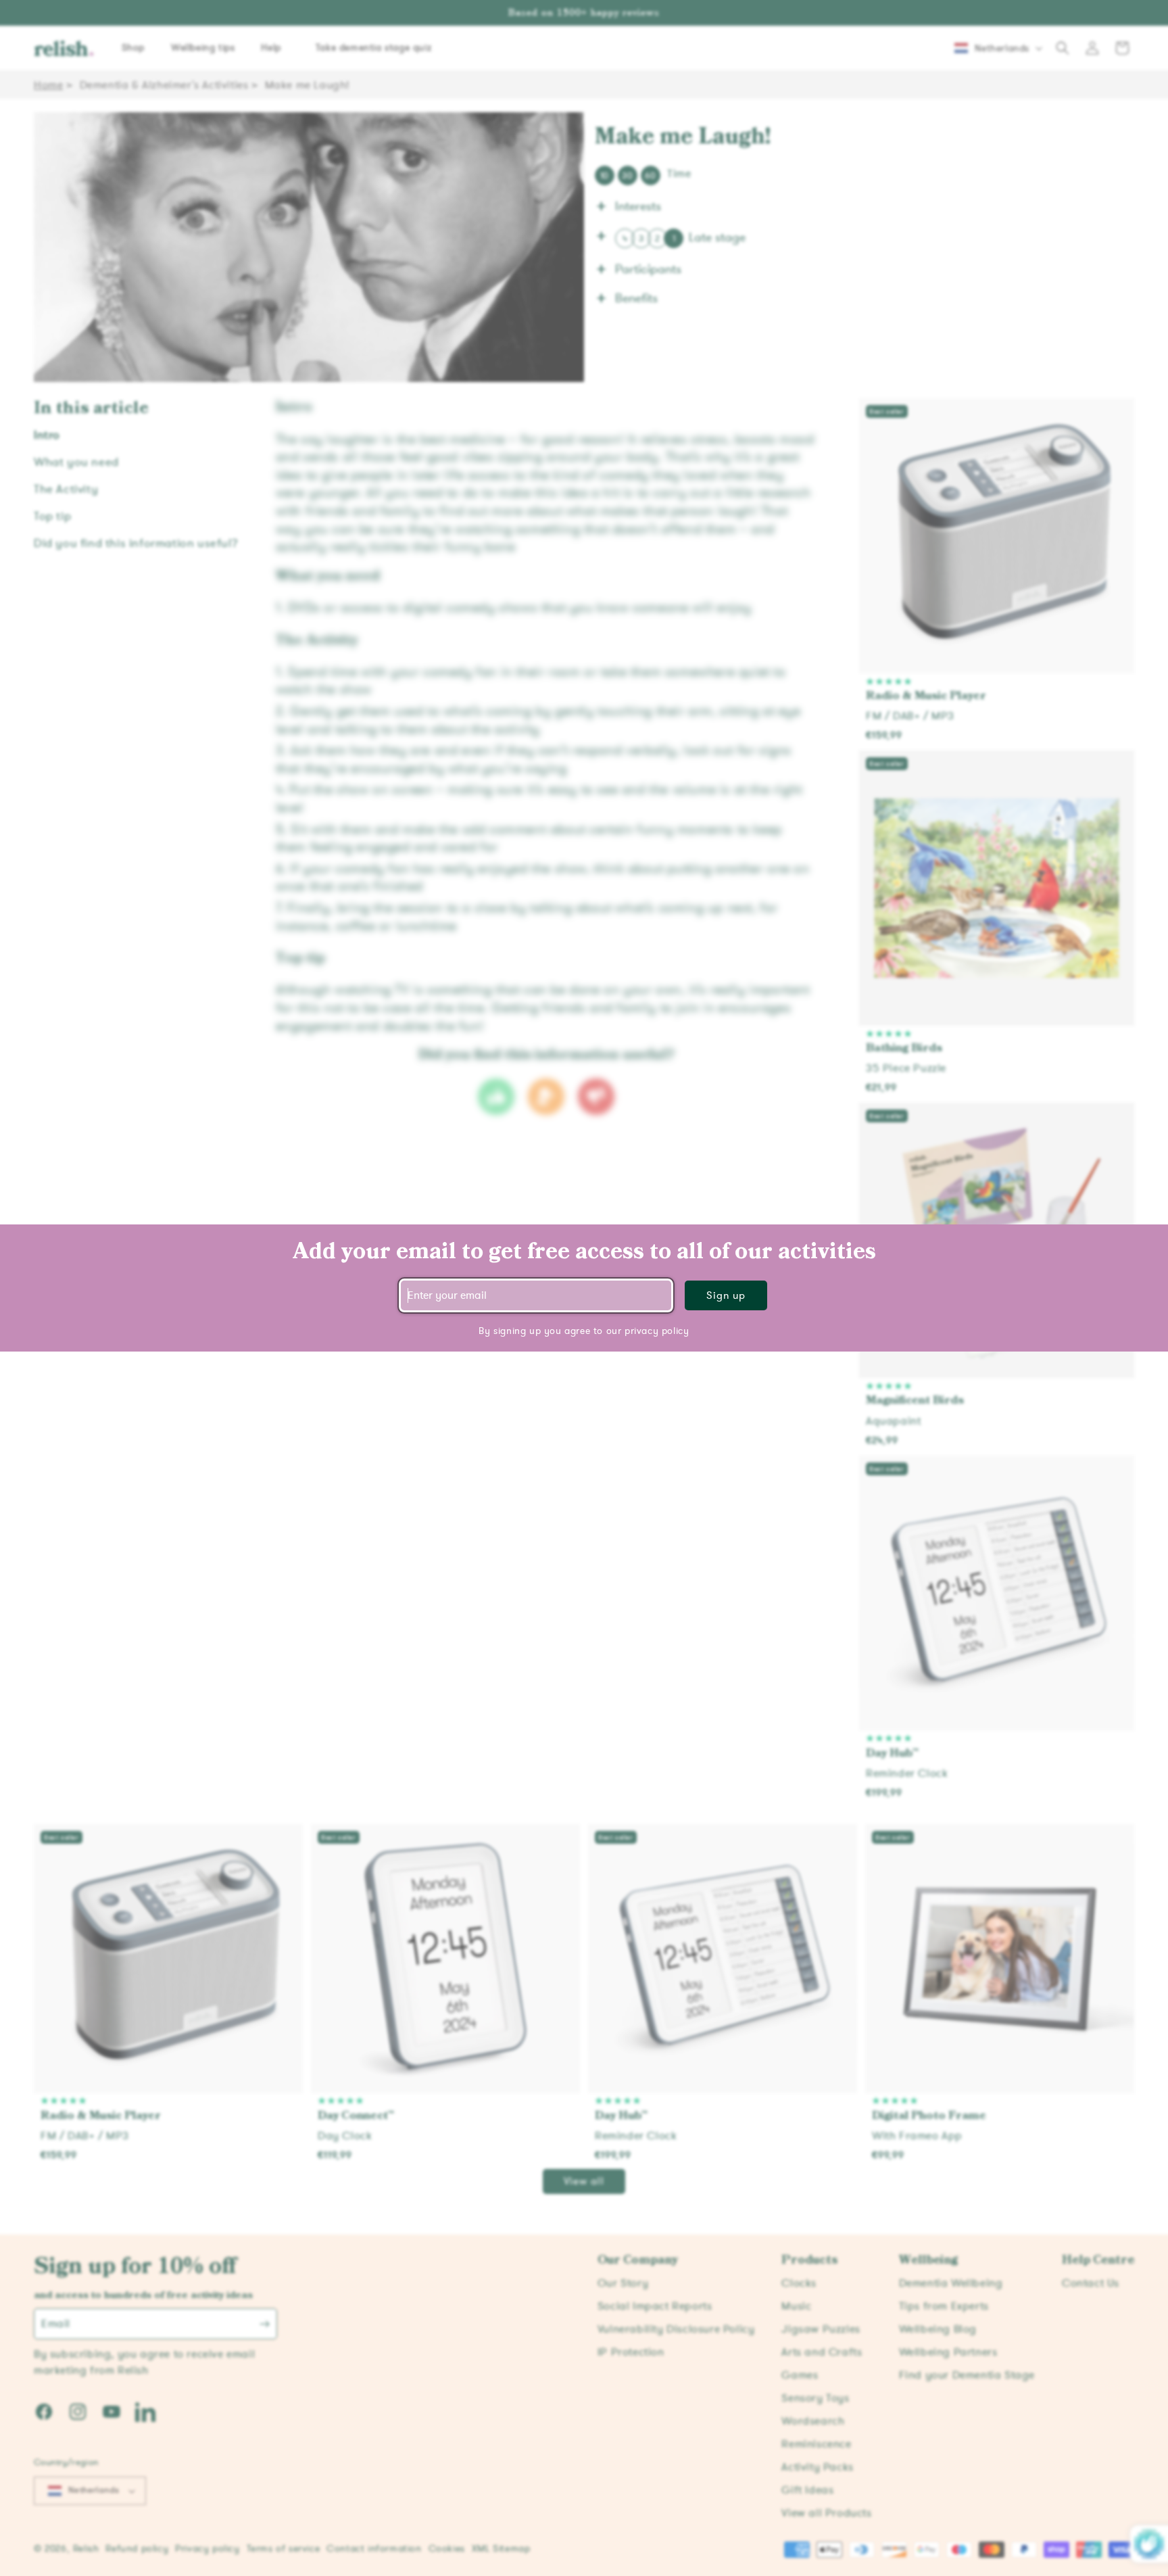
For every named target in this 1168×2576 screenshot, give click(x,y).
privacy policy (657, 1331)
